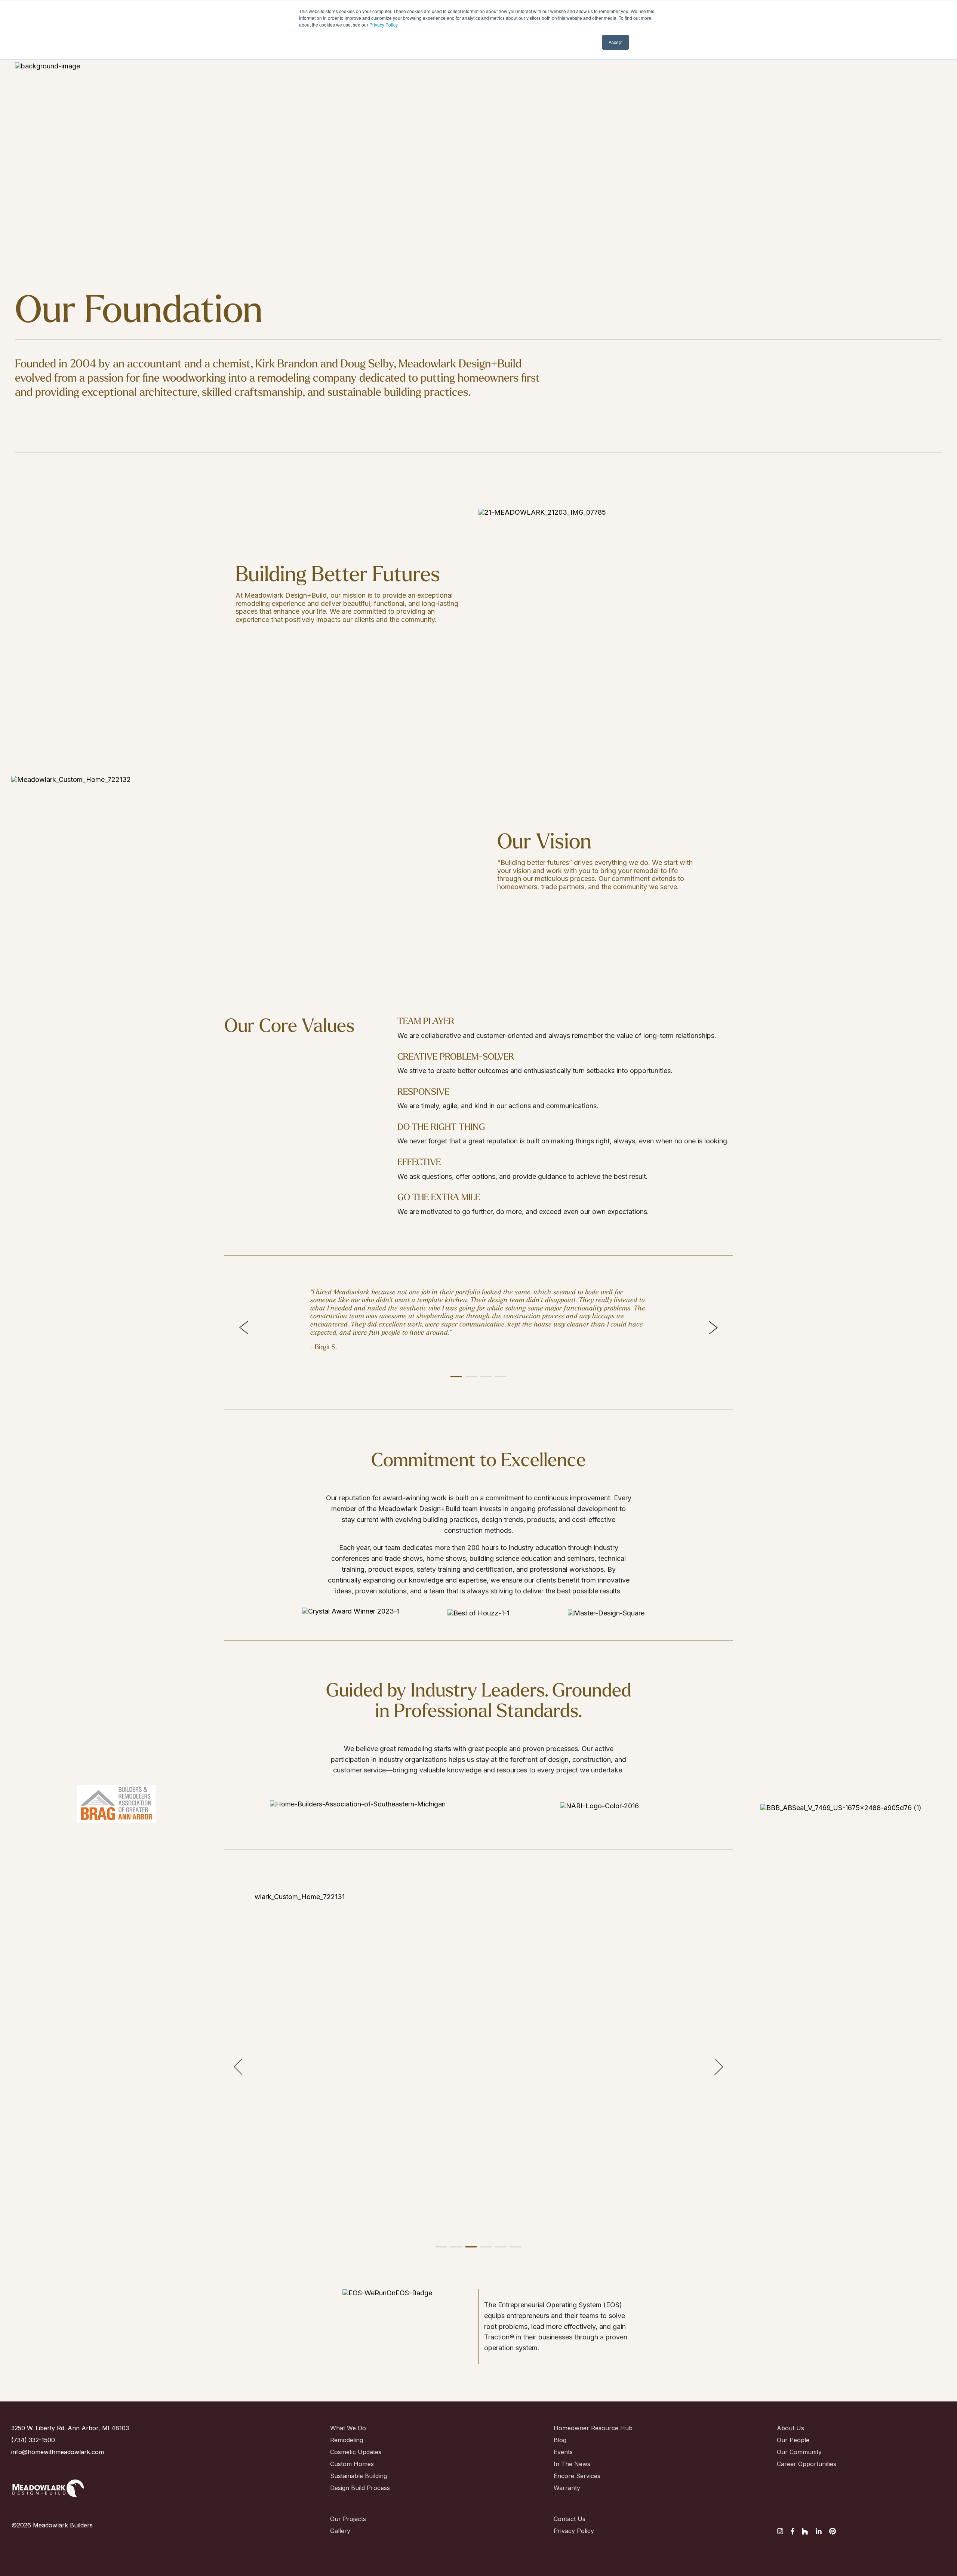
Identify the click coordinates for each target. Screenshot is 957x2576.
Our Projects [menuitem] (348, 2519)
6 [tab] (514, 2250)
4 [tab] (499, 1380)
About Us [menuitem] (790, 2428)
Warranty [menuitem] (567, 2488)
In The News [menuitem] (572, 2464)
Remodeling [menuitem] (347, 2440)
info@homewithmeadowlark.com (58, 2452)
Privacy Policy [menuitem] (574, 2531)
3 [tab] (484, 1380)
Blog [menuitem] (560, 2440)
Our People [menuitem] (793, 2440)
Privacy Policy (383, 24)
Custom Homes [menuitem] (352, 2464)
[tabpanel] (478, 1324)
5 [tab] (499, 2250)
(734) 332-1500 (33, 2440)
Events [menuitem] (563, 2452)
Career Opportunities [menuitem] (803, 2464)
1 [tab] (454, 1380)
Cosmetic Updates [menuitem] (356, 2452)
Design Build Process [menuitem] (356, 2488)
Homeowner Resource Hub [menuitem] (580, 2428)
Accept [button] (616, 42)
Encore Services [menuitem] (577, 2476)
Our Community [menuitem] (799, 2452)
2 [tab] (469, 1380)
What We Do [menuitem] (348, 2428)
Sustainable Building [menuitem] (356, 2476)
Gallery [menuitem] (340, 2531)
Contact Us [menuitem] (570, 2519)
